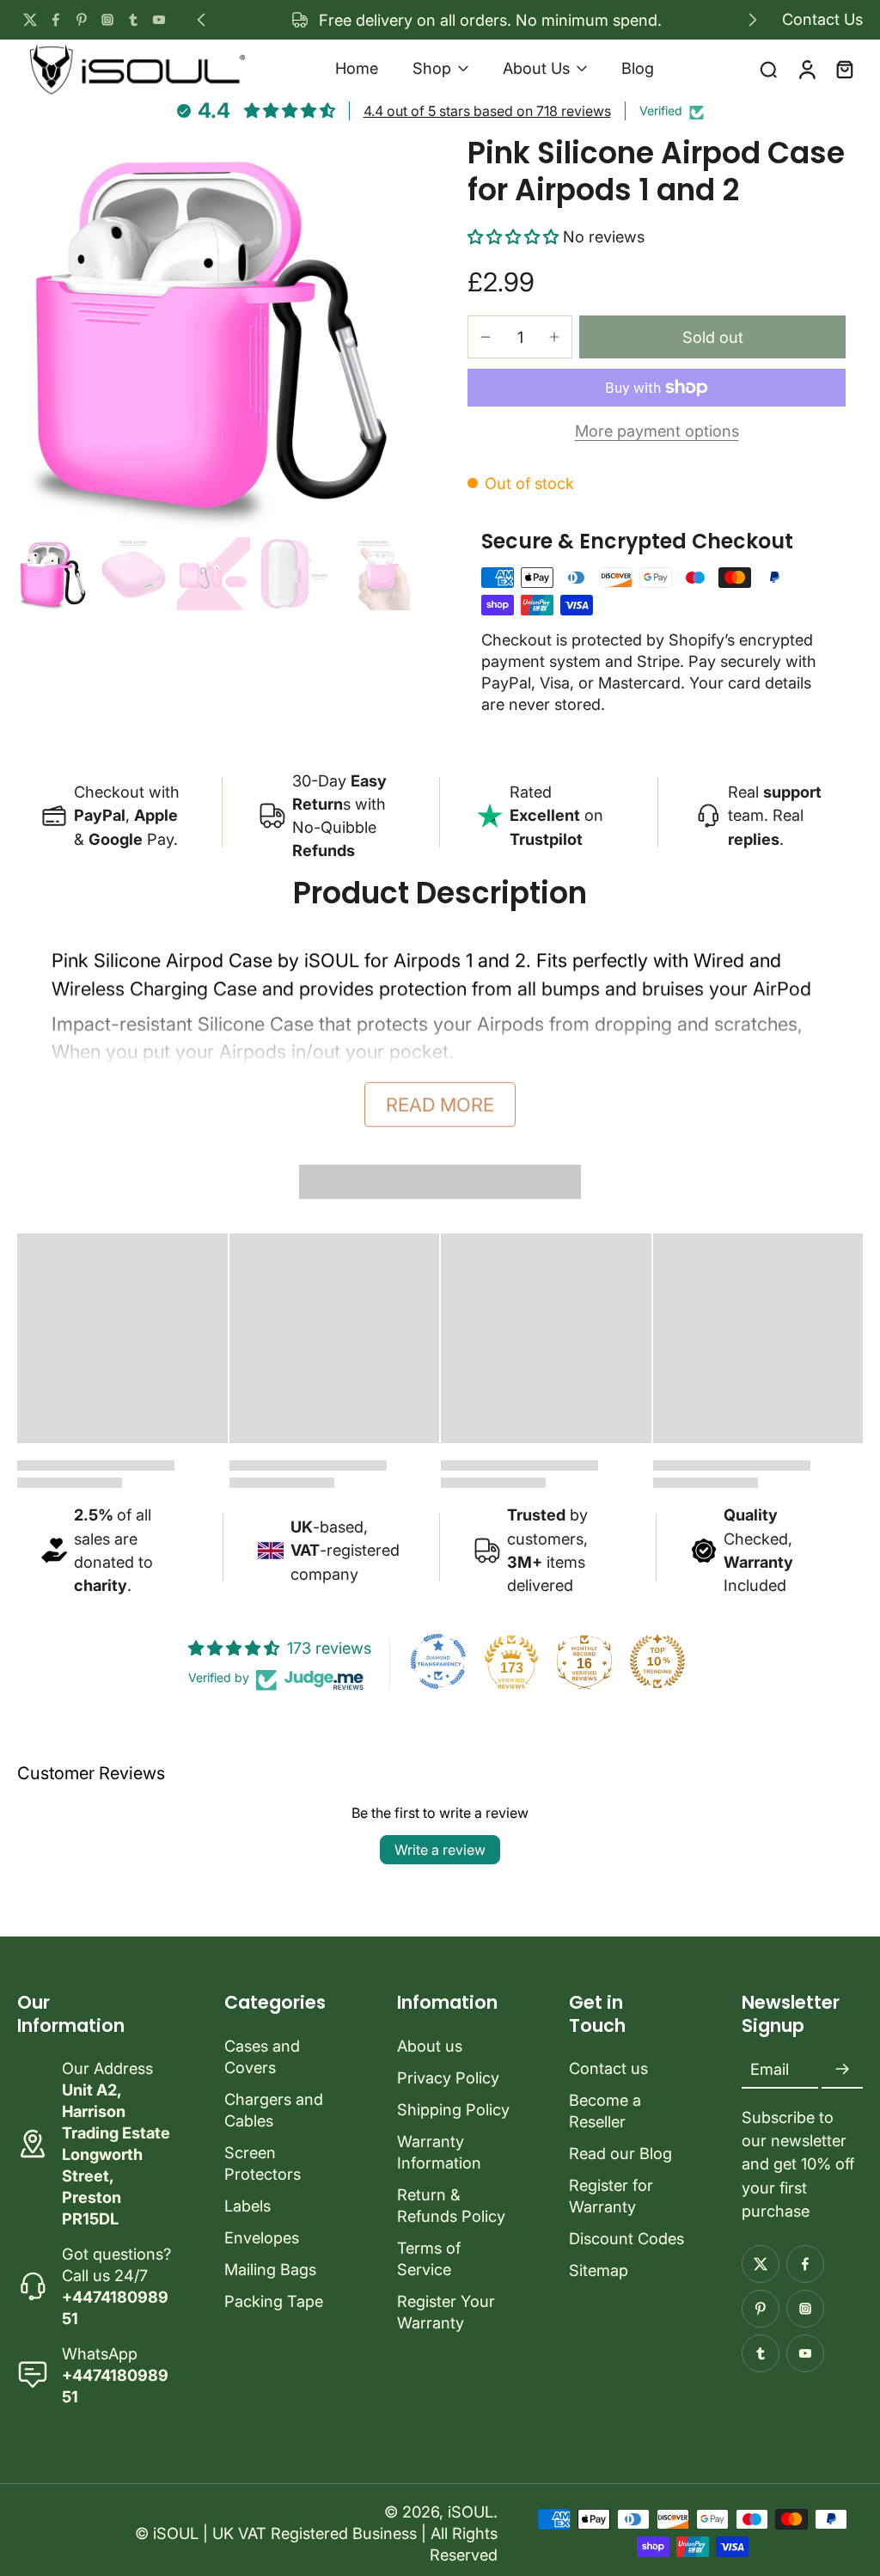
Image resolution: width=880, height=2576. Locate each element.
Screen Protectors (263, 2163)
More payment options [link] (657, 431)
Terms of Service (429, 2258)
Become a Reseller (605, 2111)
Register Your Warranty (446, 2312)
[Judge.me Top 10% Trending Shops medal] (657, 1661)
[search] (768, 69)
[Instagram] (107, 20)
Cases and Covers (262, 2056)
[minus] (486, 337)
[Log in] (806, 68)
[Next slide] (753, 20)
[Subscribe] (842, 2070)
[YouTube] (159, 20)
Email (770, 2069)
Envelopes (262, 2237)
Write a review (440, 1850)
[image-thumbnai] (54, 574)
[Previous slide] (201, 20)
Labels (247, 2206)
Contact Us (822, 19)
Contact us (608, 2068)
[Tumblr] (133, 20)
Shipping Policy (453, 2109)
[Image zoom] (215, 333)
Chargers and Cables (274, 2110)
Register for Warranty (611, 2196)
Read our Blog (620, 2153)
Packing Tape (274, 2301)
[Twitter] (30, 20)
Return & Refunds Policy (451, 2205)
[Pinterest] (82, 20)
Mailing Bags (270, 2269)
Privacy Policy (448, 2077)
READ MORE (440, 1104)
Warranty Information (439, 2152)
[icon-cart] (844, 69)
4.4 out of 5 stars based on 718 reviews (487, 111)
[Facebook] (56, 20)
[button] (515, 236)
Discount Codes (626, 2238)
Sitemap (599, 2270)
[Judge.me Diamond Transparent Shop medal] (438, 1661)
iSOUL (471, 2512)
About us (430, 2046)
